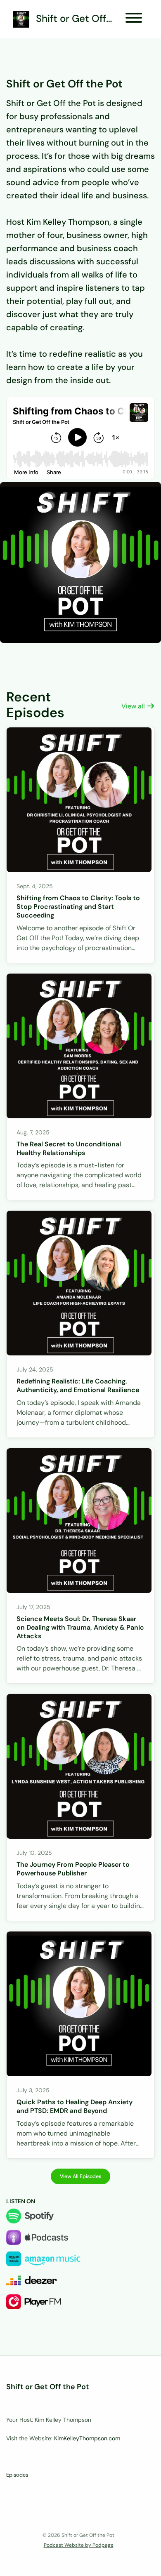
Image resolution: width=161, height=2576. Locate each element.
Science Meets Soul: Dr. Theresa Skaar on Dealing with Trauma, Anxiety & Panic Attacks (80, 1627)
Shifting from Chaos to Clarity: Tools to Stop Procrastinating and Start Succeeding (78, 907)
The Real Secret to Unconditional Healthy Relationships (69, 1148)
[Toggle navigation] (134, 19)
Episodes (17, 2475)
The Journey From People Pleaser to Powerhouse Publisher (73, 1869)
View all (134, 706)
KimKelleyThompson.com (87, 2438)
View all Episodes (80, 2176)
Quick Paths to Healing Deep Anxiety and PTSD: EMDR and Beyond (75, 2106)
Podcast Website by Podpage (79, 2545)
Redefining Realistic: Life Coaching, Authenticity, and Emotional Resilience (78, 1386)
